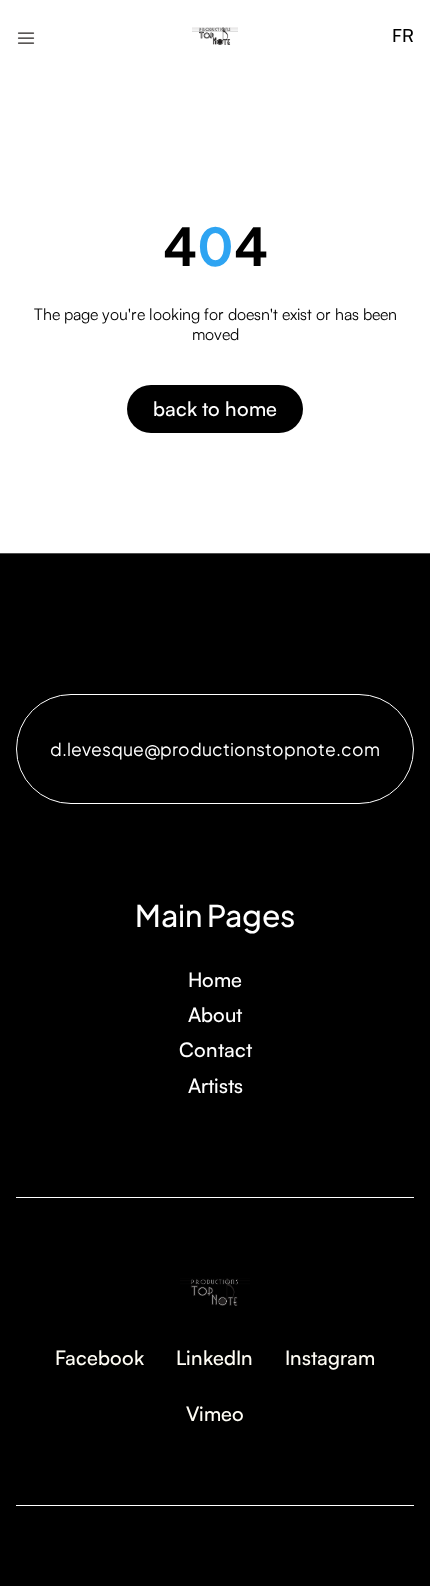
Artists (215, 1085)
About (215, 1014)
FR (403, 35)
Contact (215, 1049)
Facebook (99, 1357)
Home (215, 979)
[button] (26, 36)
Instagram (330, 1357)
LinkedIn (214, 1357)
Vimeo (215, 1413)
